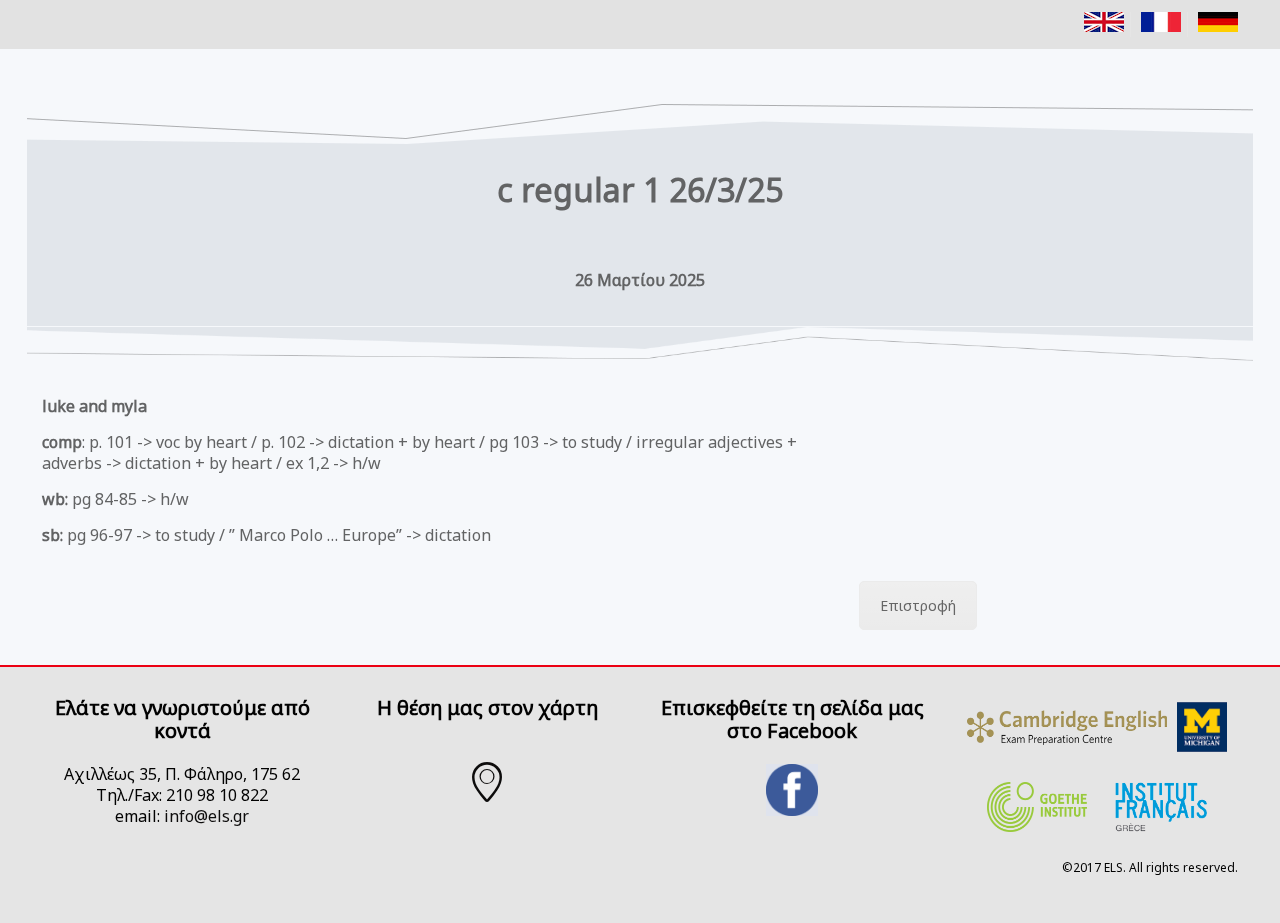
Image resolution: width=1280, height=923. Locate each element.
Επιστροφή (918, 605)
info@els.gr (206, 816)
